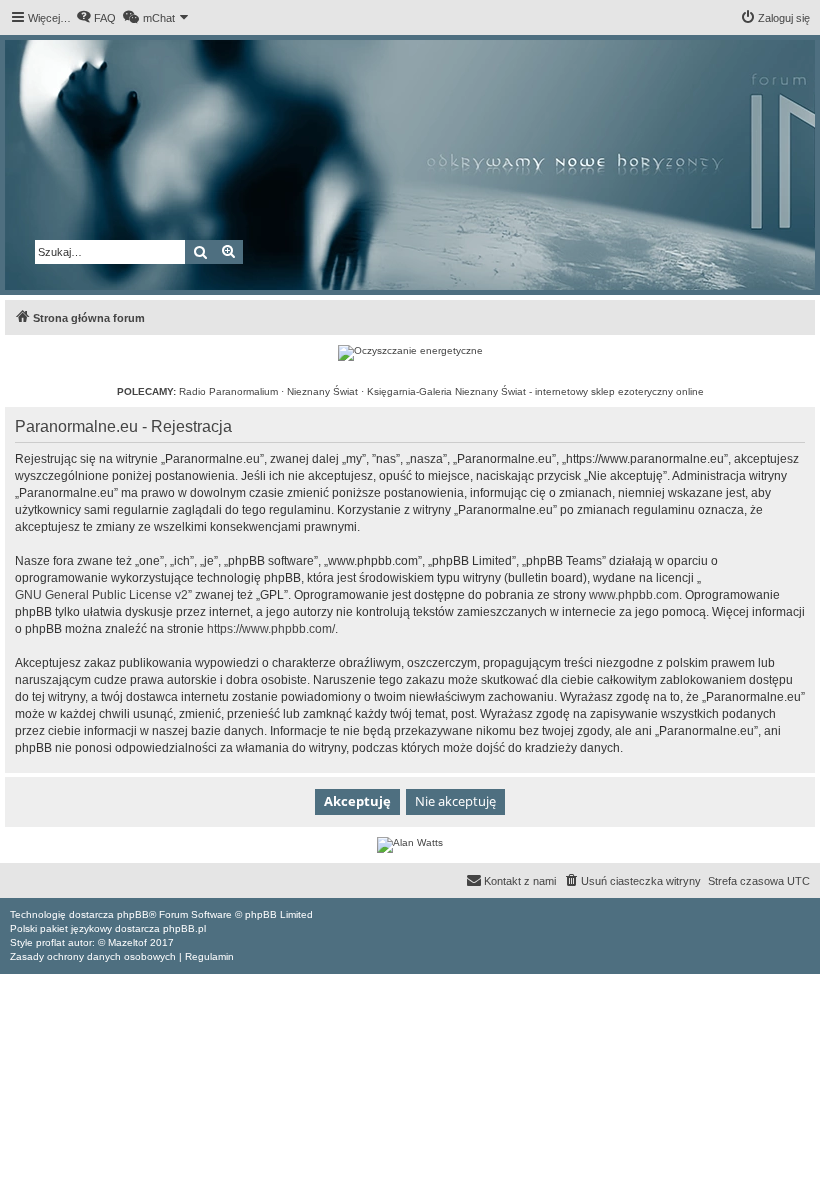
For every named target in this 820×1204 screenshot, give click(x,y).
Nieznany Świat (322, 391)
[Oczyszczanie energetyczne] (410, 353)
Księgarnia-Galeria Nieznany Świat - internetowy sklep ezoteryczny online (535, 391)
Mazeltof (127, 942)
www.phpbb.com (634, 595)
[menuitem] (96, 18)
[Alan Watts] (410, 845)
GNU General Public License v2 (101, 595)
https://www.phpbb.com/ (271, 629)
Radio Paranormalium (228, 391)
